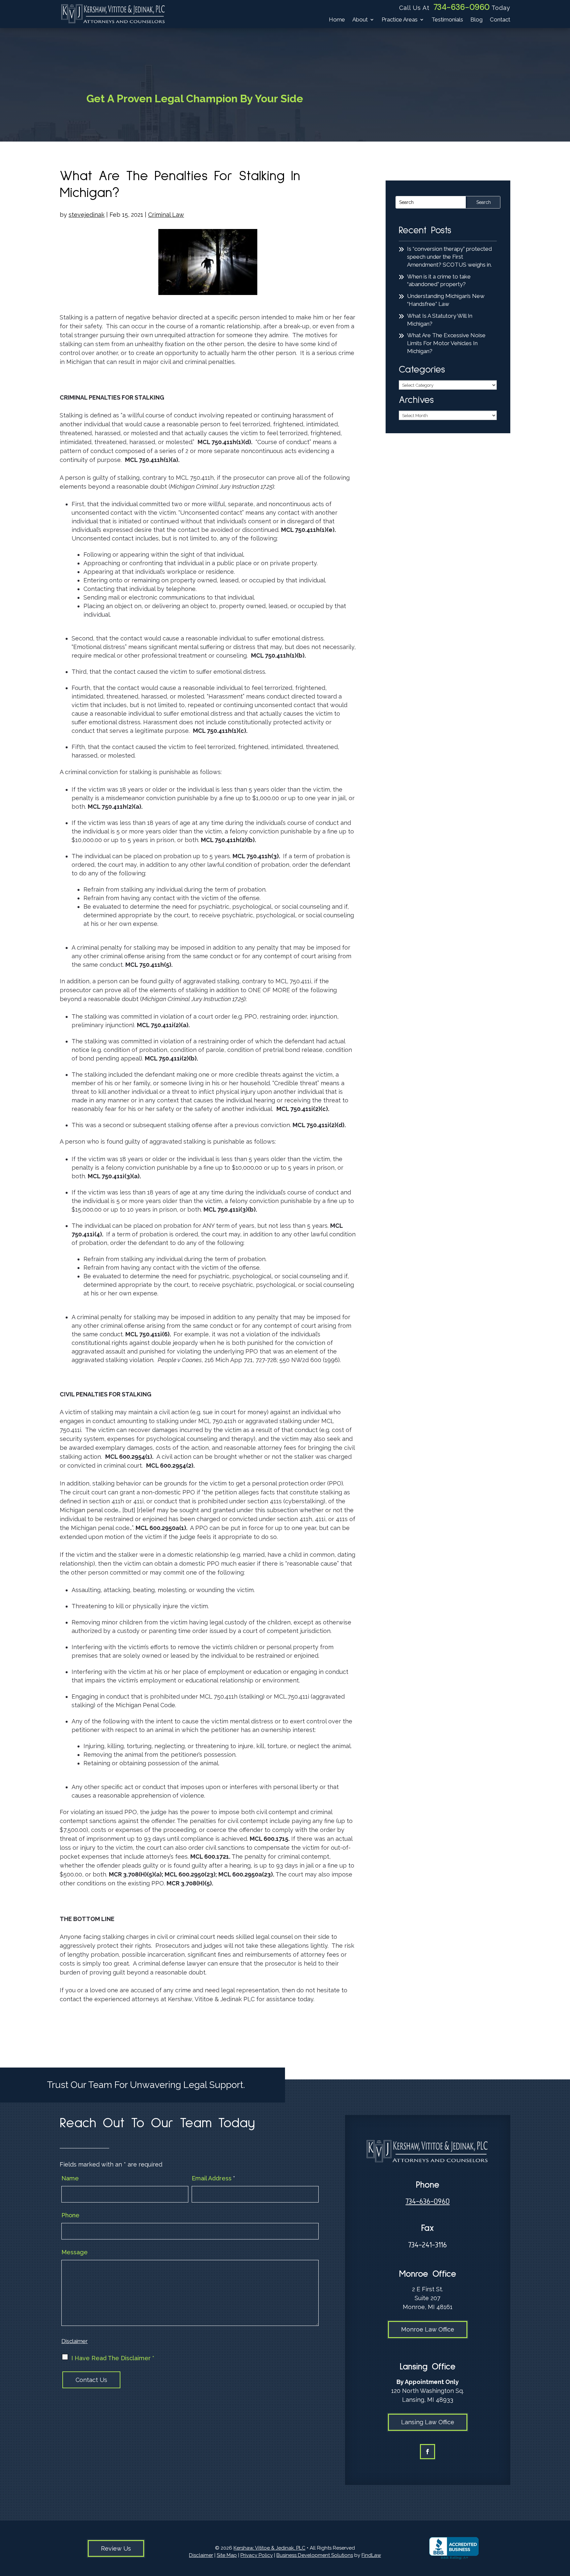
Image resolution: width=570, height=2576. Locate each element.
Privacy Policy (257, 2555)
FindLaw (371, 2555)
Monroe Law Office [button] (428, 2329)
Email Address (213, 2178)
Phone (70, 2215)
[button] (563, 2528)
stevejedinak (87, 215)
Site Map (227, 2555)
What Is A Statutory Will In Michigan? (440, 320)
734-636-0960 (462, 7)
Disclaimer (75, 2341)
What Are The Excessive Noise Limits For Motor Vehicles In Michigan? (446, 343)
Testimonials (447, 20)
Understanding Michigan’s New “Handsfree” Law (446, 300)
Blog (476, 20)
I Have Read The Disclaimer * (113, 2358)
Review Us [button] (116, 2548)
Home (337, 20)
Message (75, 2252)
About (360, 20)
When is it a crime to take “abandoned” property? (439, 280)
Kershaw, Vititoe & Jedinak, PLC (269, 2548)
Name (70, 2178)
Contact (500, 20)
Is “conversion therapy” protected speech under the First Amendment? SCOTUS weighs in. (449, 257)
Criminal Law (166, 215)
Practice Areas (400, 20)
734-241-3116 (427, 2245)
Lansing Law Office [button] (428, 2422)
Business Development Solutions (315, 2555)
